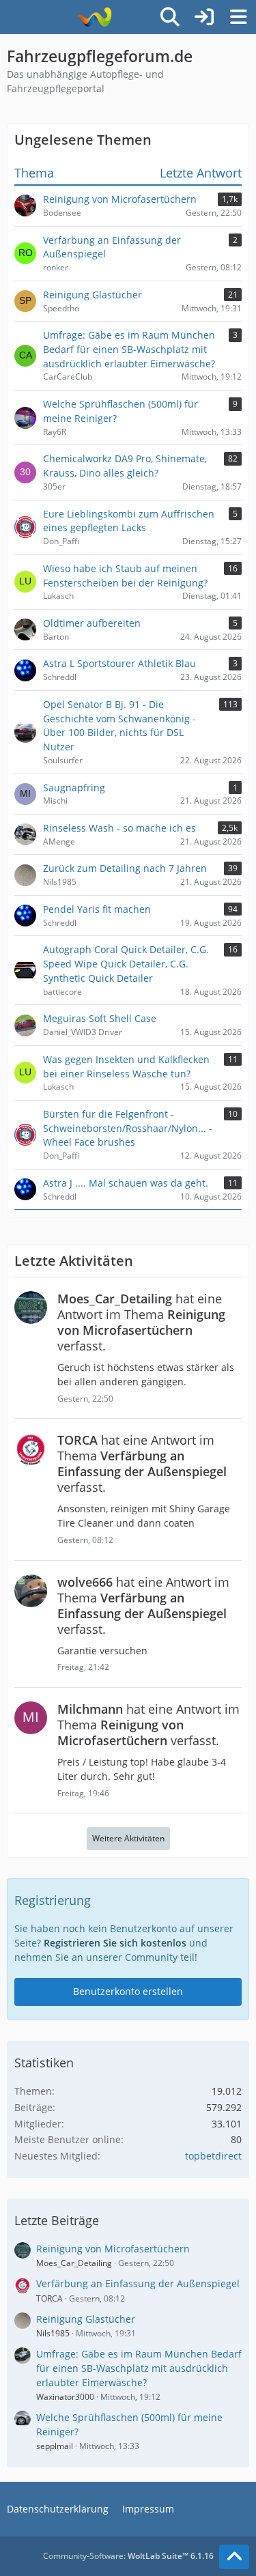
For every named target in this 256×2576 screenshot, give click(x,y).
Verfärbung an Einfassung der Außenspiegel (138, 2283)
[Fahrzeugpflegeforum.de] (94, 17)
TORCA (49, 2298)
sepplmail (55, 2446)
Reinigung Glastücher (86, 2319)
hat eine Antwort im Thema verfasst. (141, 1322)
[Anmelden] (204, 17)
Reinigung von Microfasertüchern (113, 2249)
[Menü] (238, 17)
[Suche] (170, 17)
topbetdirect (213, 2156)
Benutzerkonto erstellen (128, 1991)
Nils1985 (53, 2333)
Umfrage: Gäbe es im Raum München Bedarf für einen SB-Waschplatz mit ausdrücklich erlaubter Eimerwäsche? (139, 2368)
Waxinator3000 (65, 2397)
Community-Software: (128, 2556)
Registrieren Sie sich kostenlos (115, 1943)
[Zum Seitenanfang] (234, 2557)
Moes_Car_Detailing (74, 2263)
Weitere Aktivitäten (128, 1838)
